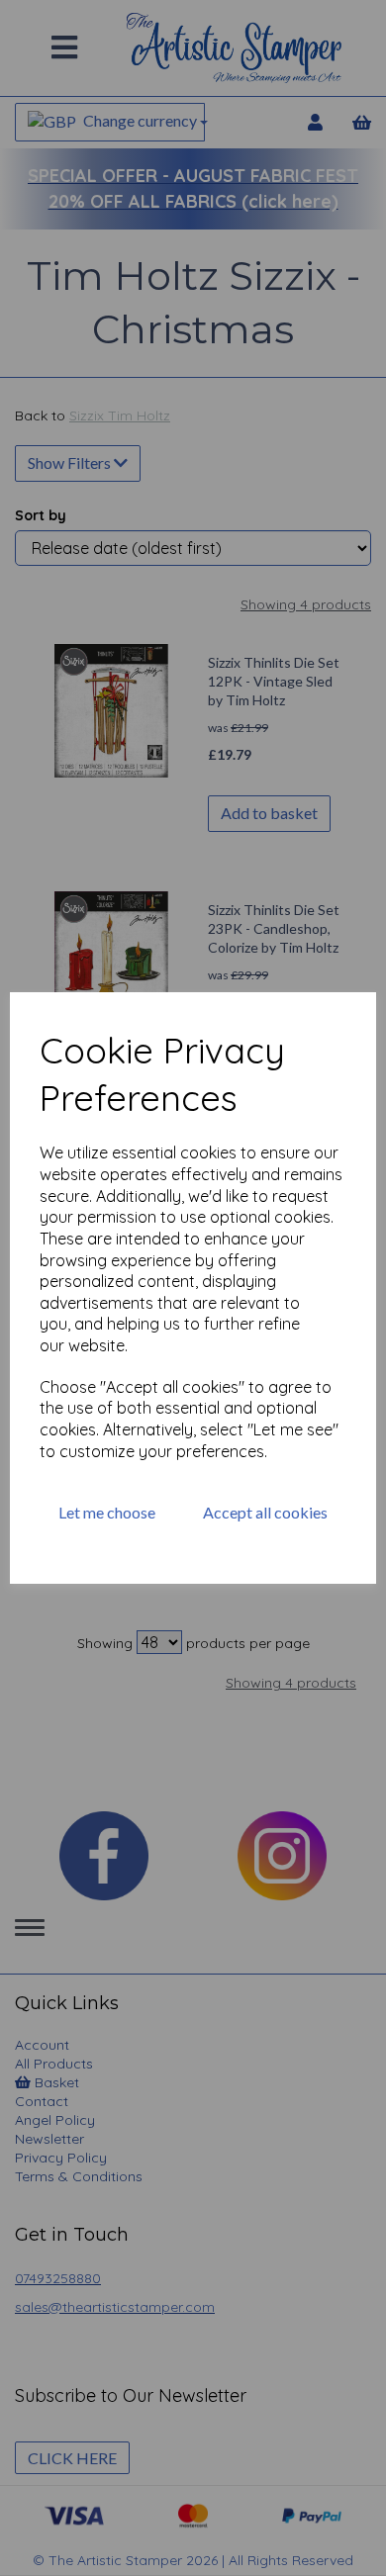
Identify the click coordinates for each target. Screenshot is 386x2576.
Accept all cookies (265, 1512)
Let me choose (107, 1512)
